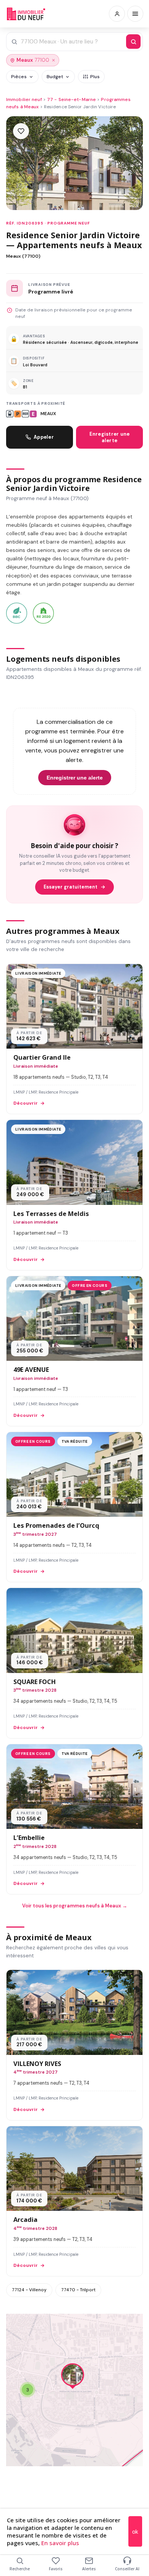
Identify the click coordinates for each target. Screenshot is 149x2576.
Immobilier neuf (24, 99)
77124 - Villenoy (29, 2290)
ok (135, 2532)
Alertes (89, 2569)
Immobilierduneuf (26, 14)
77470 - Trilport (78, 2290)
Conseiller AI (127, 2569)
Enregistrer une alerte (110, 437)
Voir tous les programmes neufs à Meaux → (75, 1906)
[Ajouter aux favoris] (21, 131)
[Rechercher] (133, 42)
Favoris (56, 2569)
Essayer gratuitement (70, 887)
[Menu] (135, 14)
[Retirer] (53, 60)
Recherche (20, 2569)
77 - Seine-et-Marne (71, 99)
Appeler (44, 437)
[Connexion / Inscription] (117, 14)
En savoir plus (60, 2543)
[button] (73, 2377)
